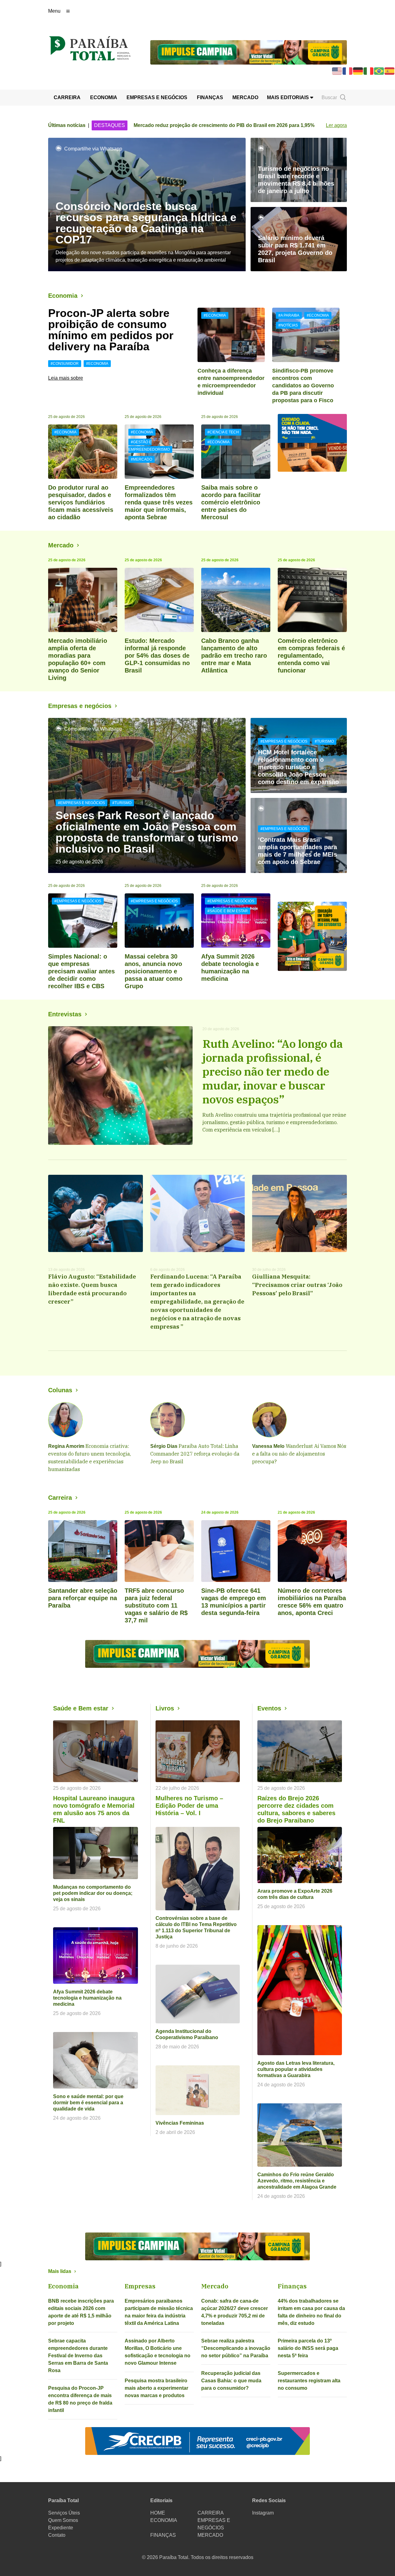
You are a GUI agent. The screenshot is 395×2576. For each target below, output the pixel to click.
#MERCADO (141, 459)
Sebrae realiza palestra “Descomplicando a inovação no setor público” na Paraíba (236, 2348)
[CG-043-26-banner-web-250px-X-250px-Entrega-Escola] (312, 936)
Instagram (263, 2513)
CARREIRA (67, 97)
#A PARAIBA (289, 315)
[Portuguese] (379, 71)
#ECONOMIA (97, 364)
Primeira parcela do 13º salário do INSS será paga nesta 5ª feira (308, 2348)
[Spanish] (390, 71)
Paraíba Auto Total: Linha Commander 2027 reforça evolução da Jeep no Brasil (195, 1454)
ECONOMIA (104, 97)
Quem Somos (63, 2520)
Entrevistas (65, 1014)
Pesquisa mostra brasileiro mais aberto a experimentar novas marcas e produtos (156, 2388)
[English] (337, 71)
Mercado (61, 545)
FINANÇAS (210, 97)
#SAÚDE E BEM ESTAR (228, 911)
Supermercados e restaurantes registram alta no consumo (309, 2381)
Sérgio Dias (164, 1446)
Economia (63, 296)
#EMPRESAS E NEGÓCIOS (81, 803)
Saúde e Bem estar (81, 1708)
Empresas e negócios (80, 706)
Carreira (60, 1498)
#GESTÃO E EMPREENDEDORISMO (149, 446)
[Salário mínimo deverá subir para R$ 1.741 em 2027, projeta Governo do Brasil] (299, 239)
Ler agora (336, 125)
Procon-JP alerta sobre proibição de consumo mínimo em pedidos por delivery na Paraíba (111, 330)
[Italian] (369, 71)
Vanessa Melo (268, 1446)
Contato (57, 2535)
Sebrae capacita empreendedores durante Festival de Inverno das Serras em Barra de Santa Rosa (78, 2356)
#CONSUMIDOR (65, 364)
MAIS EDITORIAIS (289, 97)
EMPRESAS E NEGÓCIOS (157, 97)
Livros (165, 1708)
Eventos (269, 1708)
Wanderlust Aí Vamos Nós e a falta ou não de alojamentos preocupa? (299, 1454)
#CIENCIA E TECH (223, 432)
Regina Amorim (66, 1446)
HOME (158, 2513)
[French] (348, 71)
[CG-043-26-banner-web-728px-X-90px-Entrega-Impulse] (249, 52)
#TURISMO (122, 803)
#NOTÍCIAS (288, 325)
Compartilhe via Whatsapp (93, 149)
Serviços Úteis (64, 2513)
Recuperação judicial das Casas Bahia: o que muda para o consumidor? (231, 2381)
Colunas (60, 1390)
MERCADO (245, 97)
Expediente (61, 2528)
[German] (358, 71)
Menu (54, 11)
